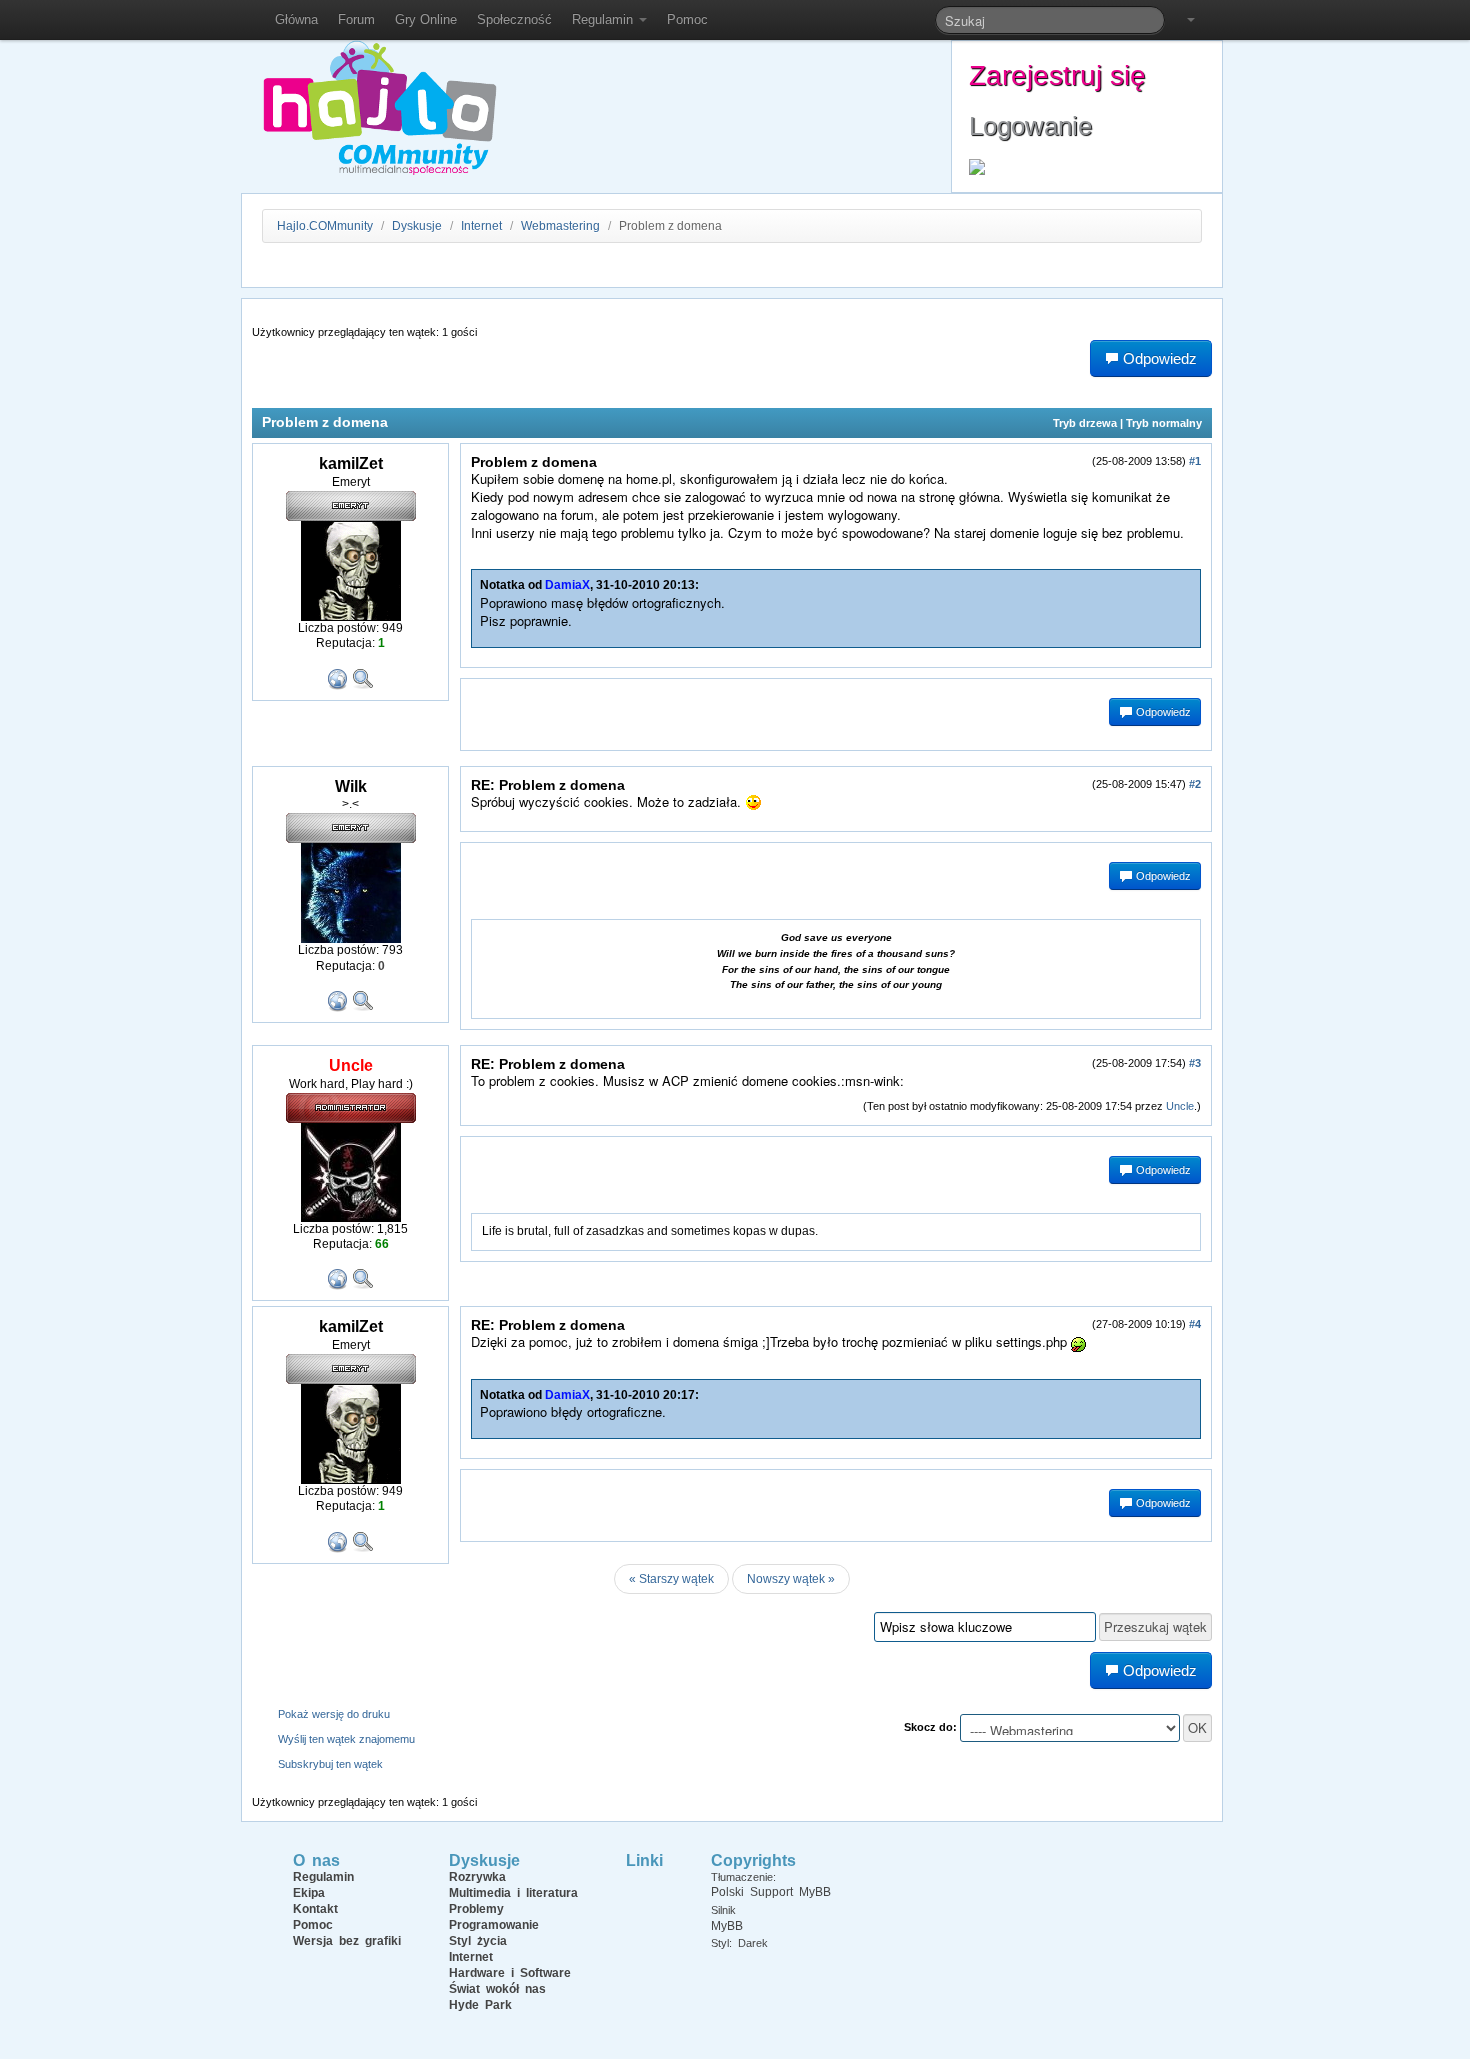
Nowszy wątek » (791, 1579)
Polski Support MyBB (771, 1892)
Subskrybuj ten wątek (330, 1764)
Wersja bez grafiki (347, 1941)
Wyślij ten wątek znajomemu (346, 1739)
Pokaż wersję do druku (334, 1714)
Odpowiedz (1162, 712)
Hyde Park (480, 2005)
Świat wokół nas (497, 1989)
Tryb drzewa (1085, 423)
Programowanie (494, 1925)
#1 (1195, 461)
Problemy (476, 1909)
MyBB (727, 1926)
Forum (356, 19)
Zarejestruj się (1057, 75)
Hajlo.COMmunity (325, 226)
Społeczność (514, 19)
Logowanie (1030, 126)
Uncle (1180, 1106)
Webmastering (560, 226)
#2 (1195, 784)
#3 (1195, 1063)
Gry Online (426, 19)
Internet (481, 226)
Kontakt (315, 1909)
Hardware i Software (510, 1973)
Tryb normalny (1164, 423)
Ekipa (309, 1893)
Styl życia (478, 1941)
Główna (296, 19)
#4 (1195, 1324)
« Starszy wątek (671, 1579)
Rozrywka (477, 1877)
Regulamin (604, 19)
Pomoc (687, 19)
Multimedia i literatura (513, 1893)
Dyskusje (417, 226)
